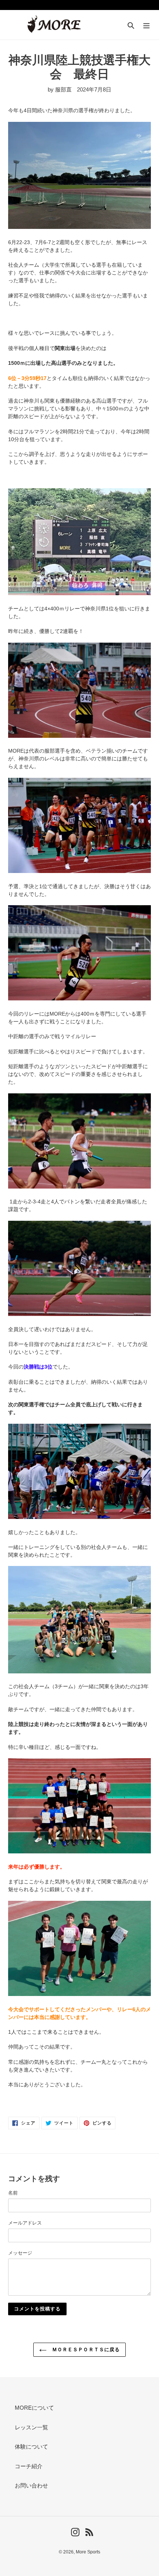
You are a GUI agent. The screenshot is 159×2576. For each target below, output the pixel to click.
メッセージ (20, 2253)
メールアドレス (25, 2223)
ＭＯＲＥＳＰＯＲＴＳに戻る (85, 2350)
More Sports (88, 2552)
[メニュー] (146, 25)
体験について (31, 2447)
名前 (13, 2193)
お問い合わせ (31, 2485)
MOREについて (34, 2408)
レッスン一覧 (31, 2427)
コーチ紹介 (29, 2466)
